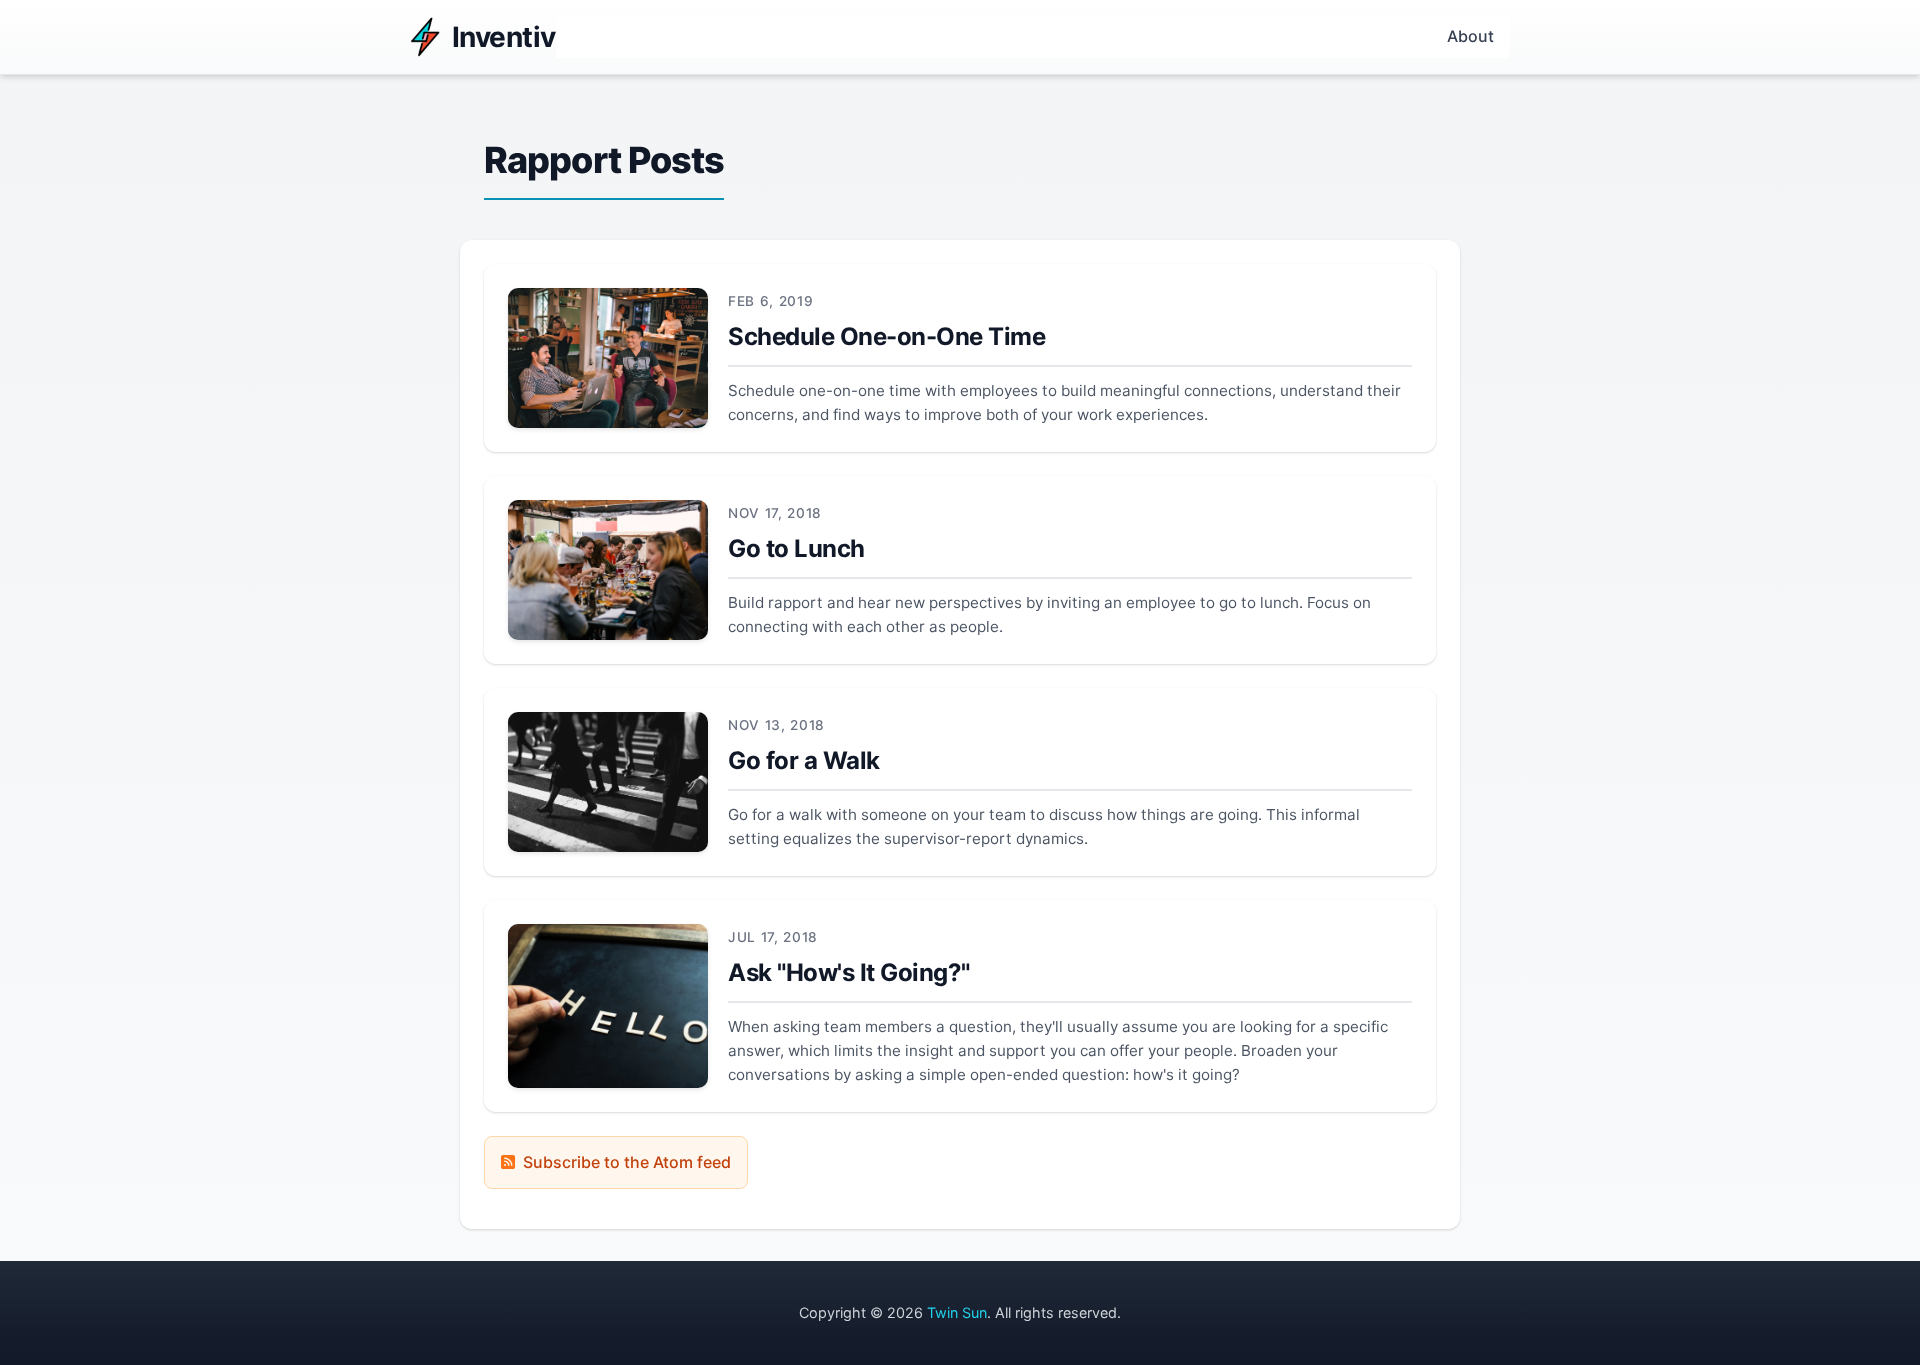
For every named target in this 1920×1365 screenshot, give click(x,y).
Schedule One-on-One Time (886, 336)
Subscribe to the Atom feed (627, 1162)
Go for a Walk (804, 760)
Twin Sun (957, 1312)
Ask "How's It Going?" (849, 972)
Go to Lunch (796, 548)
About (1470, 36)
